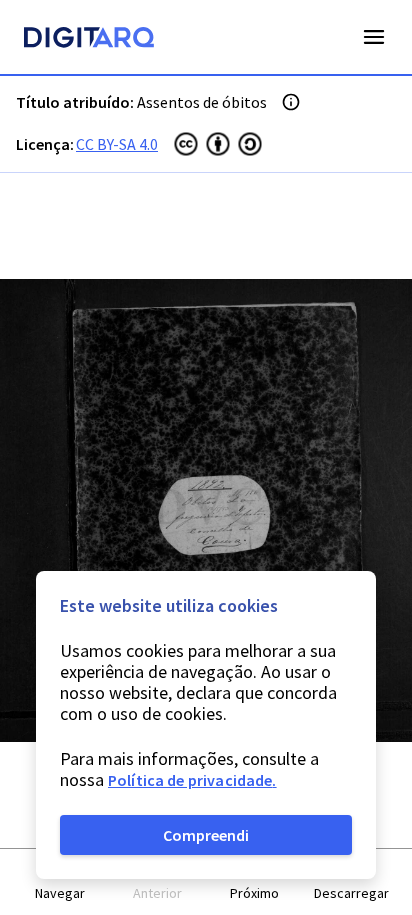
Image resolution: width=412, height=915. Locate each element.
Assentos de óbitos (202, 102)
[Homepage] (89, 40)
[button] (60, 882)
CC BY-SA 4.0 (117, 144)
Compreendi (206, 835)
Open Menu (374, 37)
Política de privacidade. (192, 780)
